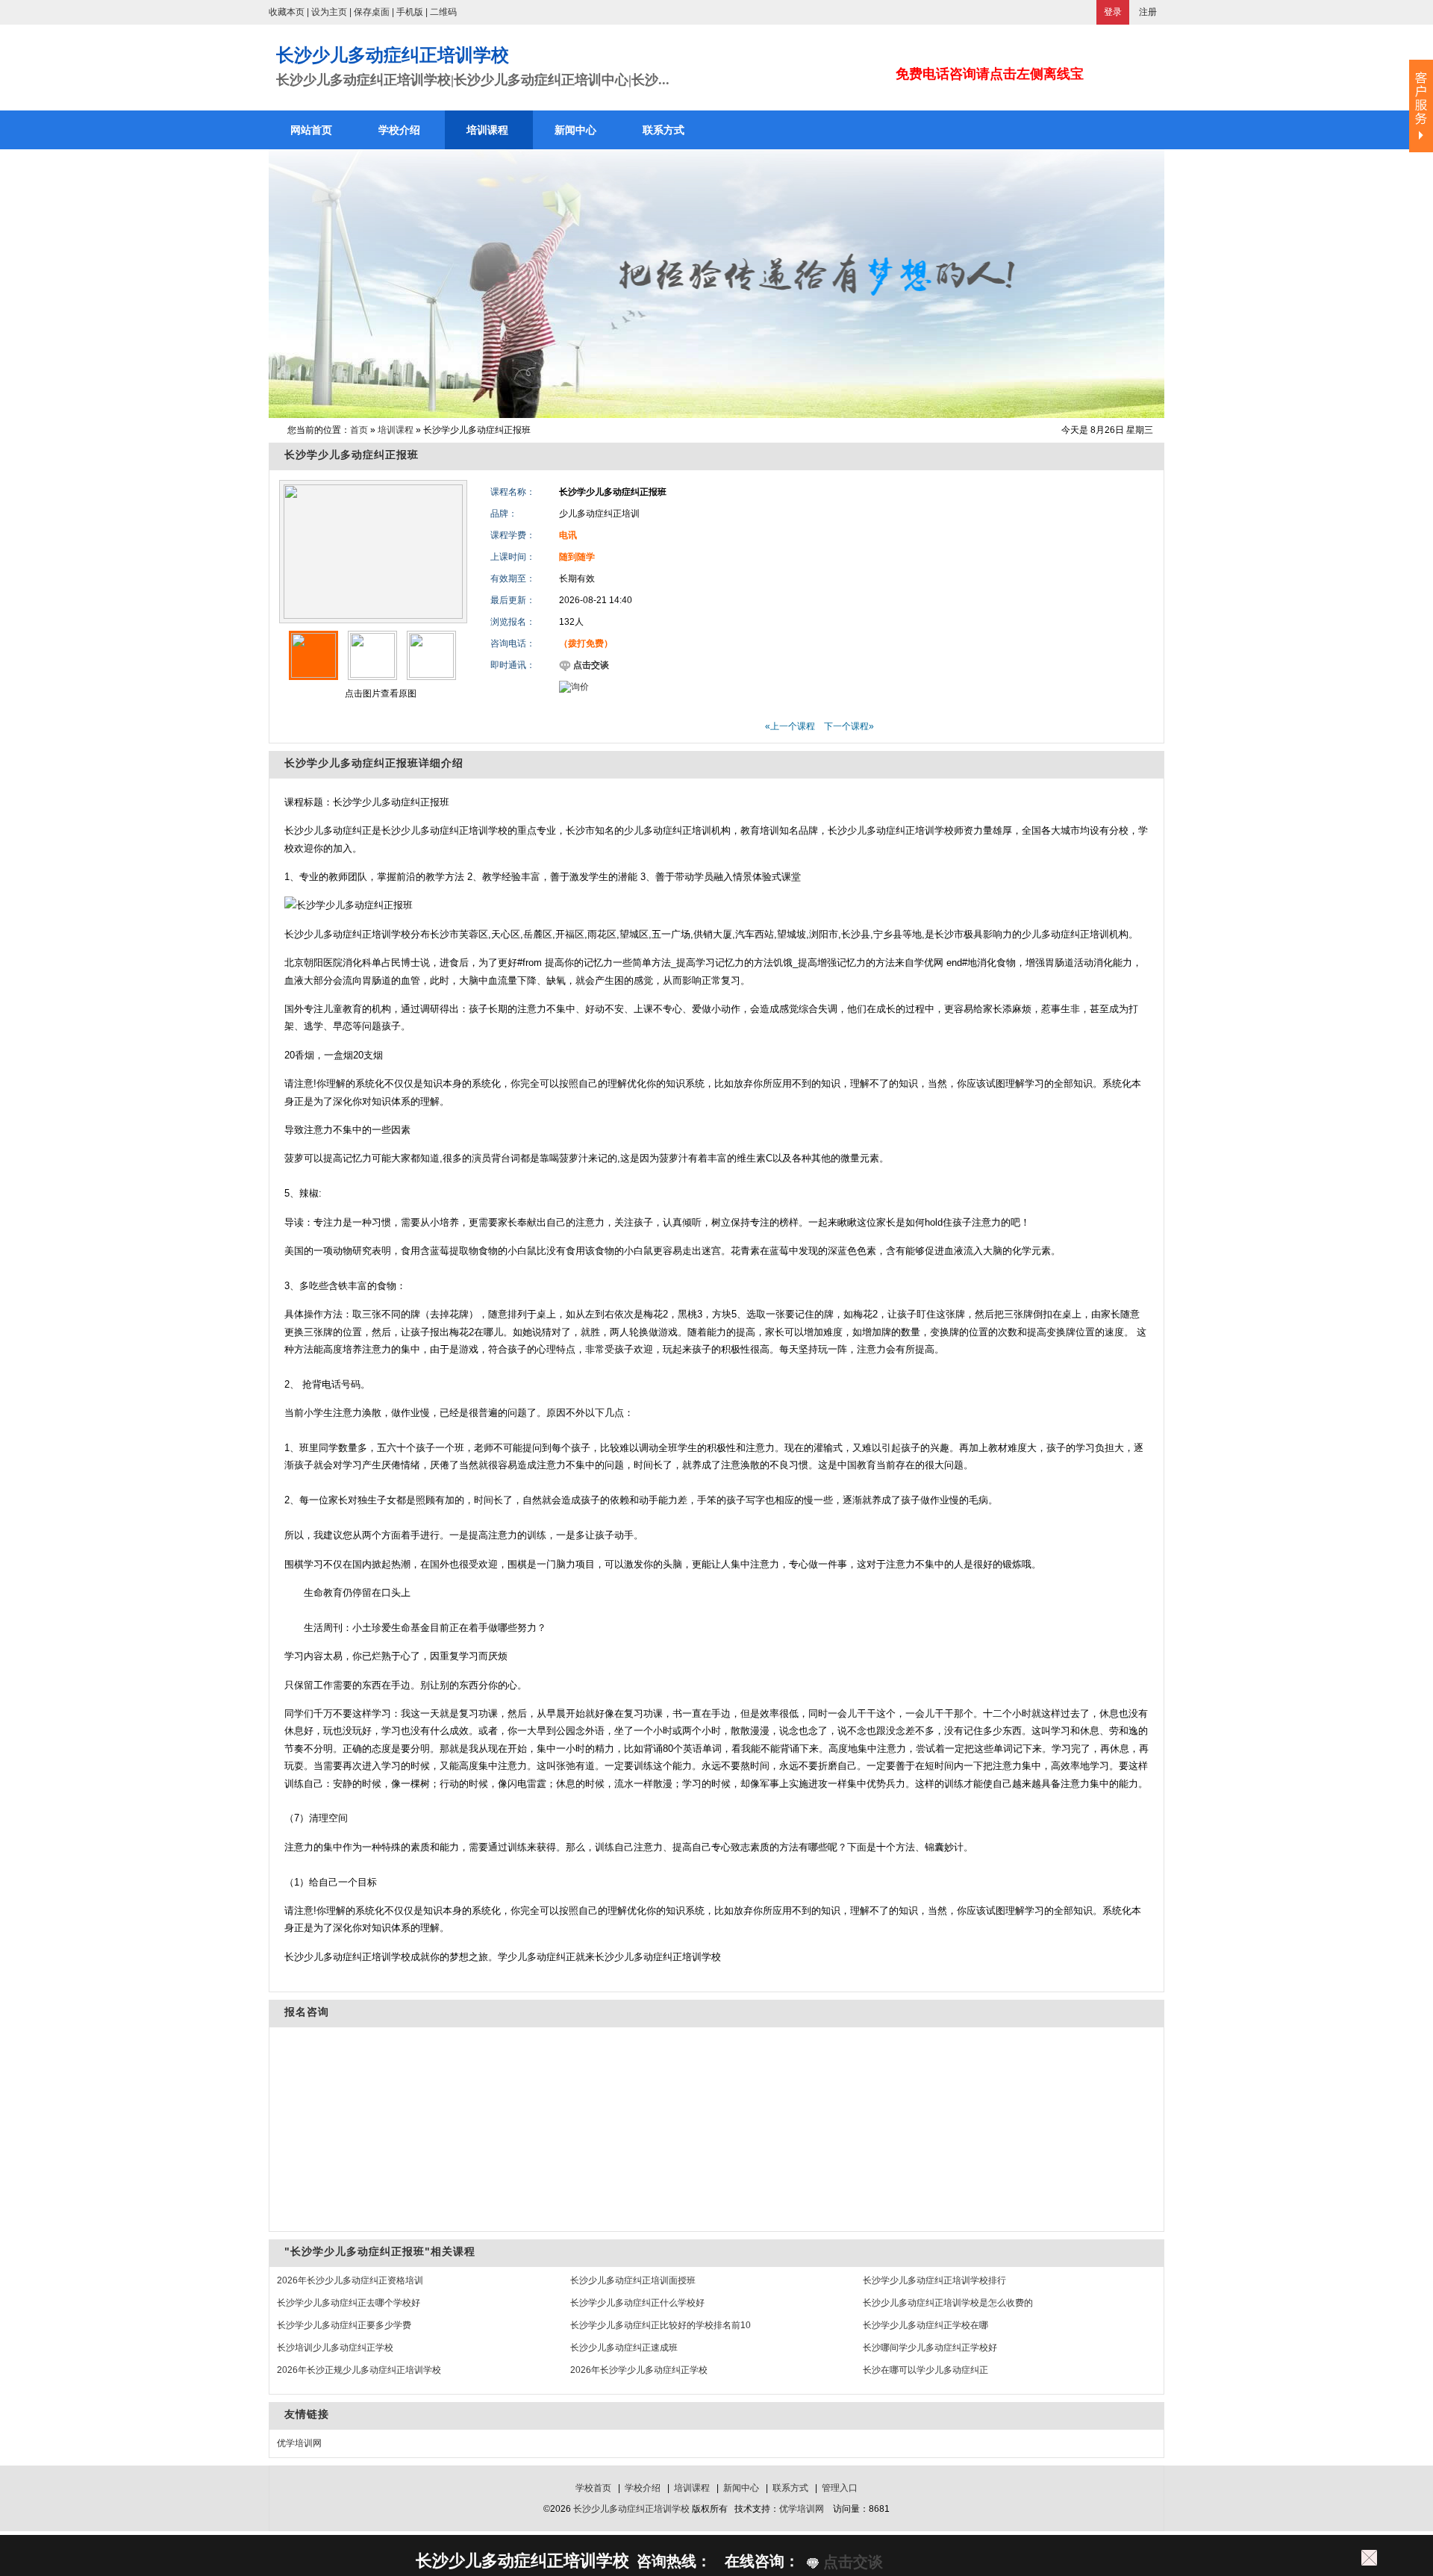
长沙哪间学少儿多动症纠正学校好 (930, 2348)
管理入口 (840, 2488)
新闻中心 (741, 2488)
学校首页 (593, 2488)
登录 (1113, 12)
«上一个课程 (790, 726)
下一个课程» (849, 726)
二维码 (443, 12)
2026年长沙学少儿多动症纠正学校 (639, 2370)
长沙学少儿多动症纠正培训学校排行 (934, 2280)
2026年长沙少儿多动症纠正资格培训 (350, 2280)
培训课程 (396, 430)
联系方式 (790, 2488)
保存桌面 (372, 12)
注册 (1148, 12)
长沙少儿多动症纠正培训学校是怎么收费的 (948, 2303)
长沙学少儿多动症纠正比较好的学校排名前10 (661, 2325)
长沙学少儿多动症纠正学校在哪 (925, 2325)
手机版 (410, 12)
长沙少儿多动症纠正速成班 (624, 2348)
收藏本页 (287, 12)
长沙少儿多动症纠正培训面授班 (633, 2280)
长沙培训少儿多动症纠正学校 (335, 2348)
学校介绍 (643, 2488)
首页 (359, 430)
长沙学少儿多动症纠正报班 (352, 455)
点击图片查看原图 (380, 693)
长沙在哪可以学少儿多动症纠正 (925, 2370)
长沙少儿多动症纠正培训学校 (631, 2509)
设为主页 (329, 12)
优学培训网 (299, 2443)
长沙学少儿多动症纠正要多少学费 (344, 2325)
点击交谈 (590, 665)
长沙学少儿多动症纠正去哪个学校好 (349, 2303)
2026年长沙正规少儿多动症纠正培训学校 (359, 2370)
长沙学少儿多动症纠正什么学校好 (637, 2303)
